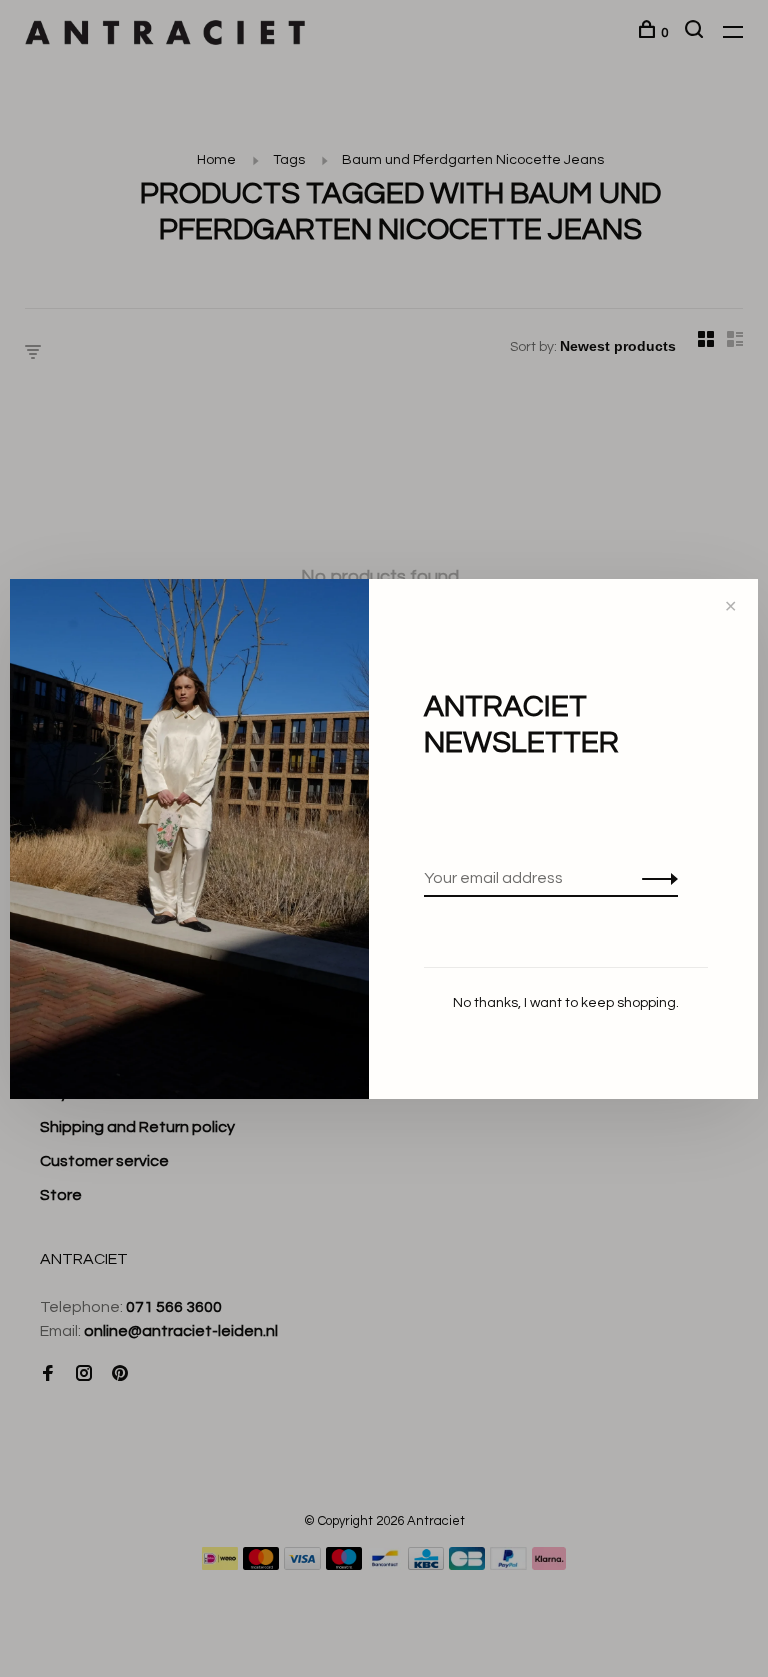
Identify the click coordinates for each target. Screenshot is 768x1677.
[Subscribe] (654, 878)
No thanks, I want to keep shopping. (566, 1003)
